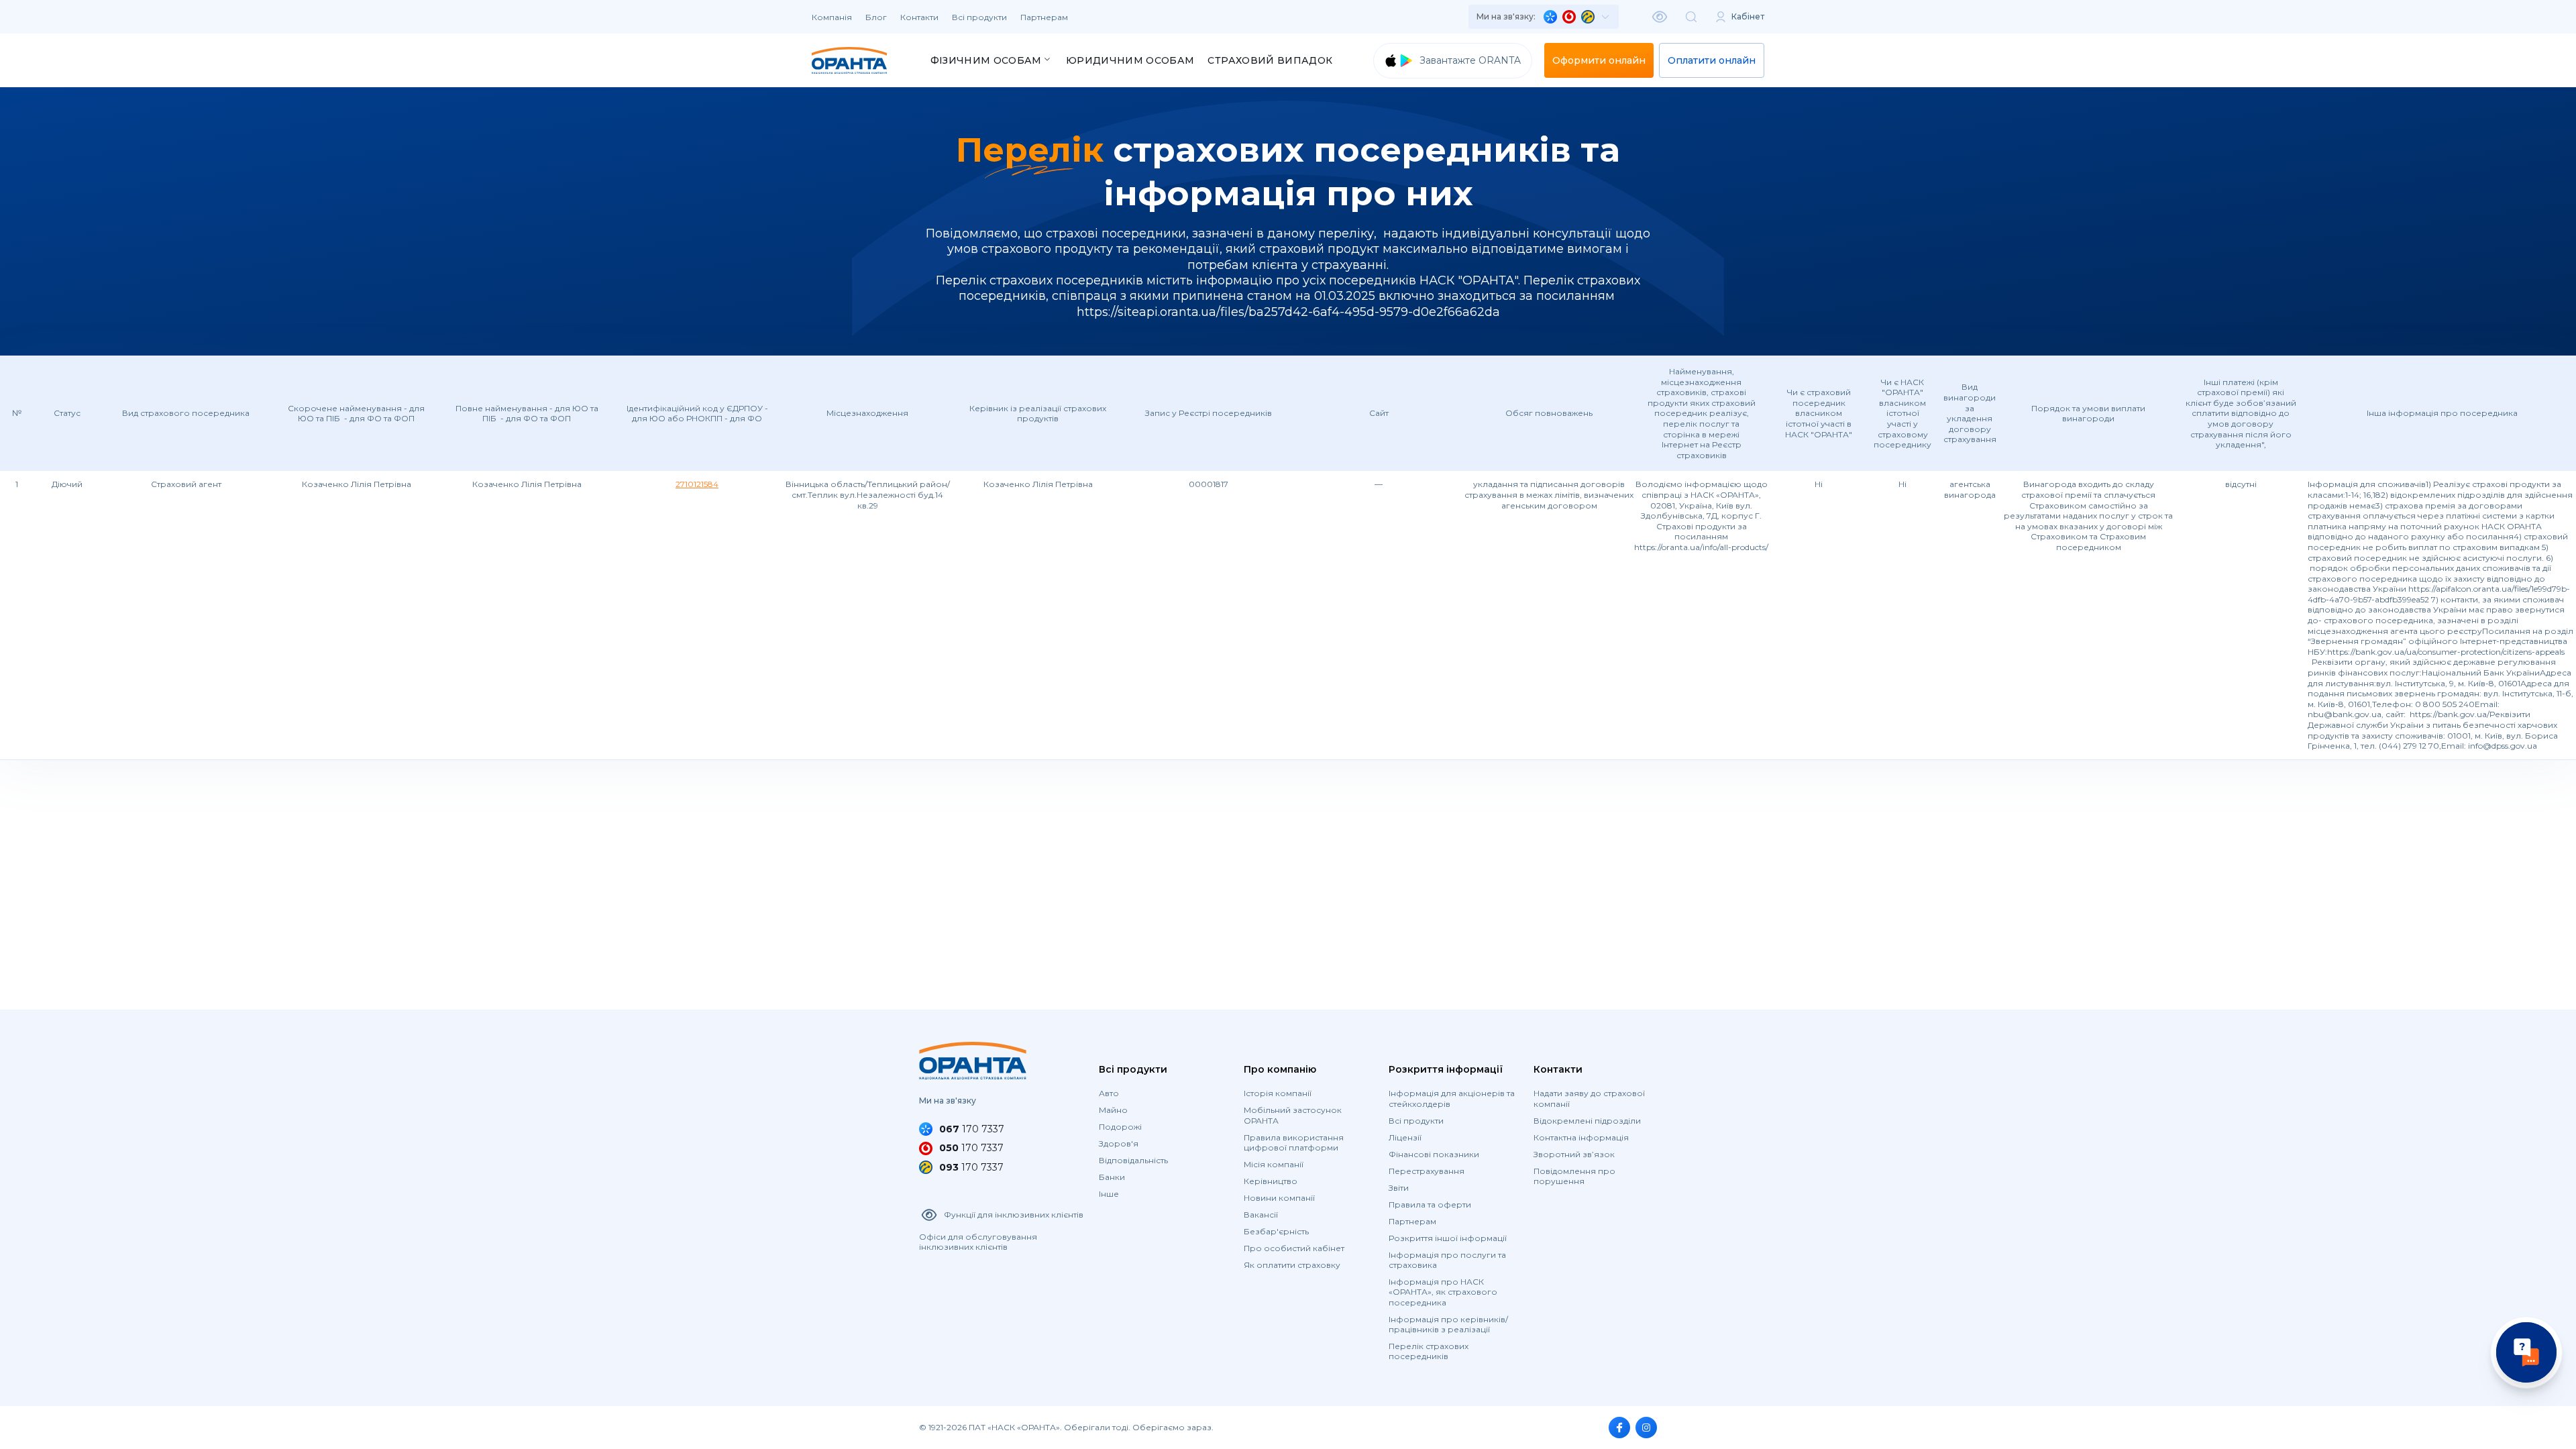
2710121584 (697, 484)
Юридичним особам (1130, 60)
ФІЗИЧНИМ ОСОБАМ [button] (986, 60)
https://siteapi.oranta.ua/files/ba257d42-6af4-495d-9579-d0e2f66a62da (1288, 312)
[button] (1544, 17)
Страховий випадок (1270, 60)
